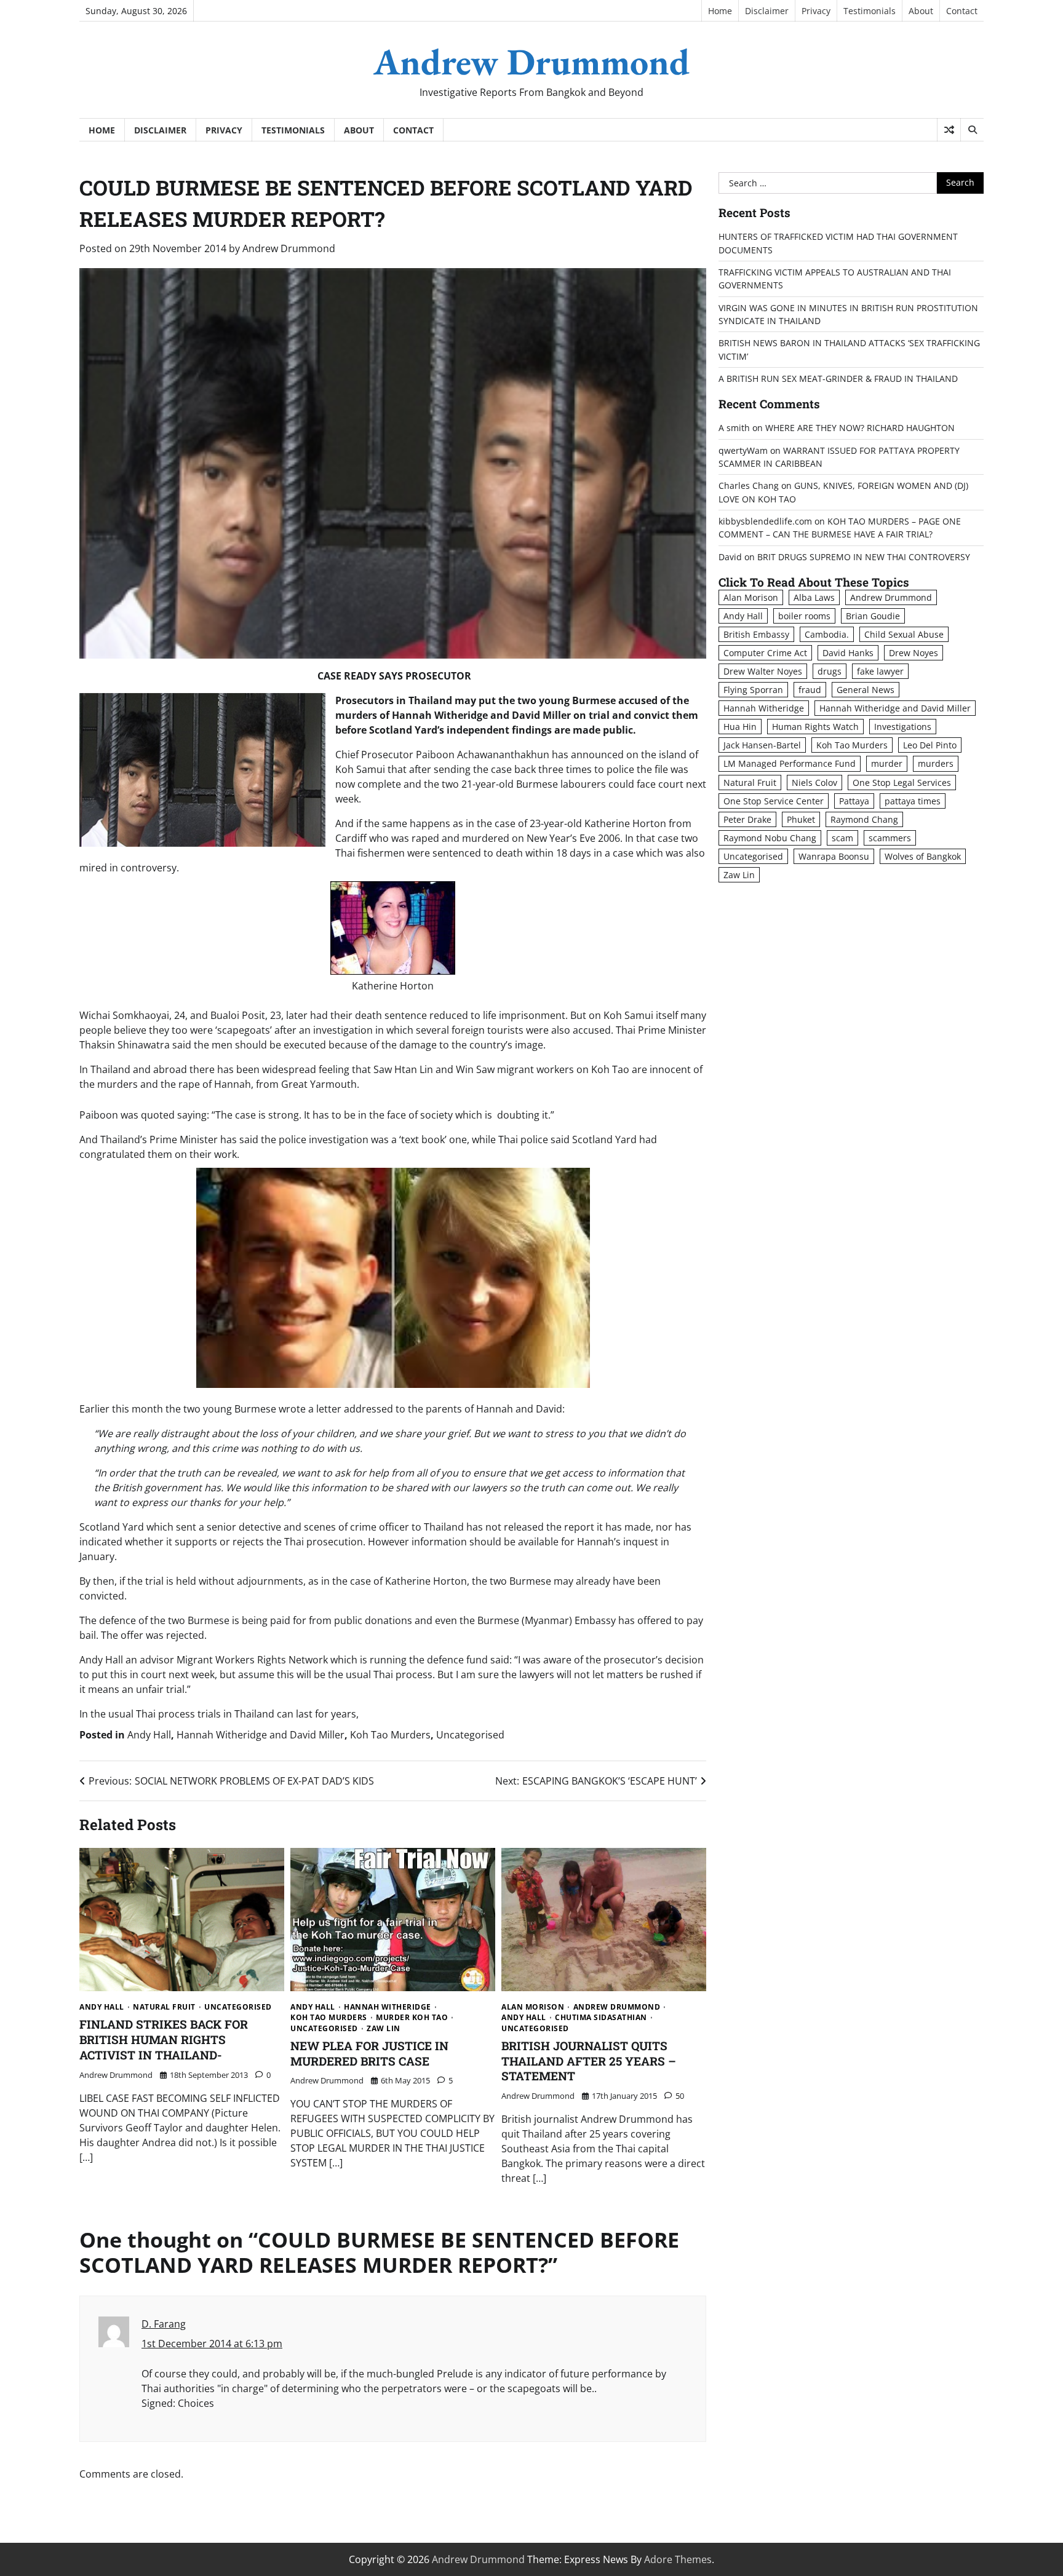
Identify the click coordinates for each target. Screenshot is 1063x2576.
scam (842, 838)
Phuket (801, 819)
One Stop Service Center (774, 801)
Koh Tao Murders (390, 1735)
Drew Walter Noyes (763, 672)
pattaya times (913, 801)
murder (887, 764)
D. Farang (164, 2324)
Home (720, 11)
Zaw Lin (384, 2029)
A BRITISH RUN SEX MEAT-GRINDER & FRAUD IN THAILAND (838, 379)
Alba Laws (814, 597)
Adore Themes (678, 2559)
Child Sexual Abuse (904, 634)
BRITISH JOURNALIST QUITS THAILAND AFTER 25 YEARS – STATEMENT (589, 2061)
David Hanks (848, 653)
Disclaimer (767, 11)
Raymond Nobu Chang (770, 838)
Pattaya (854, 801)
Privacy (816, 11)
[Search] (972, 130)
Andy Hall (149, 1735)
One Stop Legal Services (902, 783)
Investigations (903, 727)
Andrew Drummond (531, 61)
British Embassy (756, 634)
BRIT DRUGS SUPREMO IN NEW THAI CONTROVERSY (864, 557)
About (921, 11)
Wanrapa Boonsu (834, 856)
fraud (810, 690)
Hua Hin (740, 727)
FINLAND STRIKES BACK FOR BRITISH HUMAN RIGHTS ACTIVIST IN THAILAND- (164, 2039)
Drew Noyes (914, 653)
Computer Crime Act (765, 653)
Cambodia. (827, 634)
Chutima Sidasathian (601, 2018)
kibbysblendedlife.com (765, 521)
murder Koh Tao (412, 2018)
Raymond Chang (864, 819)
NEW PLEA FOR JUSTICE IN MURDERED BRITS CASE (369, 2053)
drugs (830, 672)
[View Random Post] (949, 130)
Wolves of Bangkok (923, 856)
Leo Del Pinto (930, 746)
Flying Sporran (753, 690)
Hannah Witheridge (388, 2007)
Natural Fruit (164, 2007)
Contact (962, 11)
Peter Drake (747, 819)
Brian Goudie (873, 616)
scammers (890, 838)
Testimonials (870, 11)
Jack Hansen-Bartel (762, 746)
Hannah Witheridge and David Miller (261, 1735)
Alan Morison (533, 2007)
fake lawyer (880, 672)
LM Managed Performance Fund (790, 764)
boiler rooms (804, 616)
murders (936, 764)
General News (866, 690)
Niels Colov (814, 783)
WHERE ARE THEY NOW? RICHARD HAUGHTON (860, 428)
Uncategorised (470, 1735)
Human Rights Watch (815, 727)
